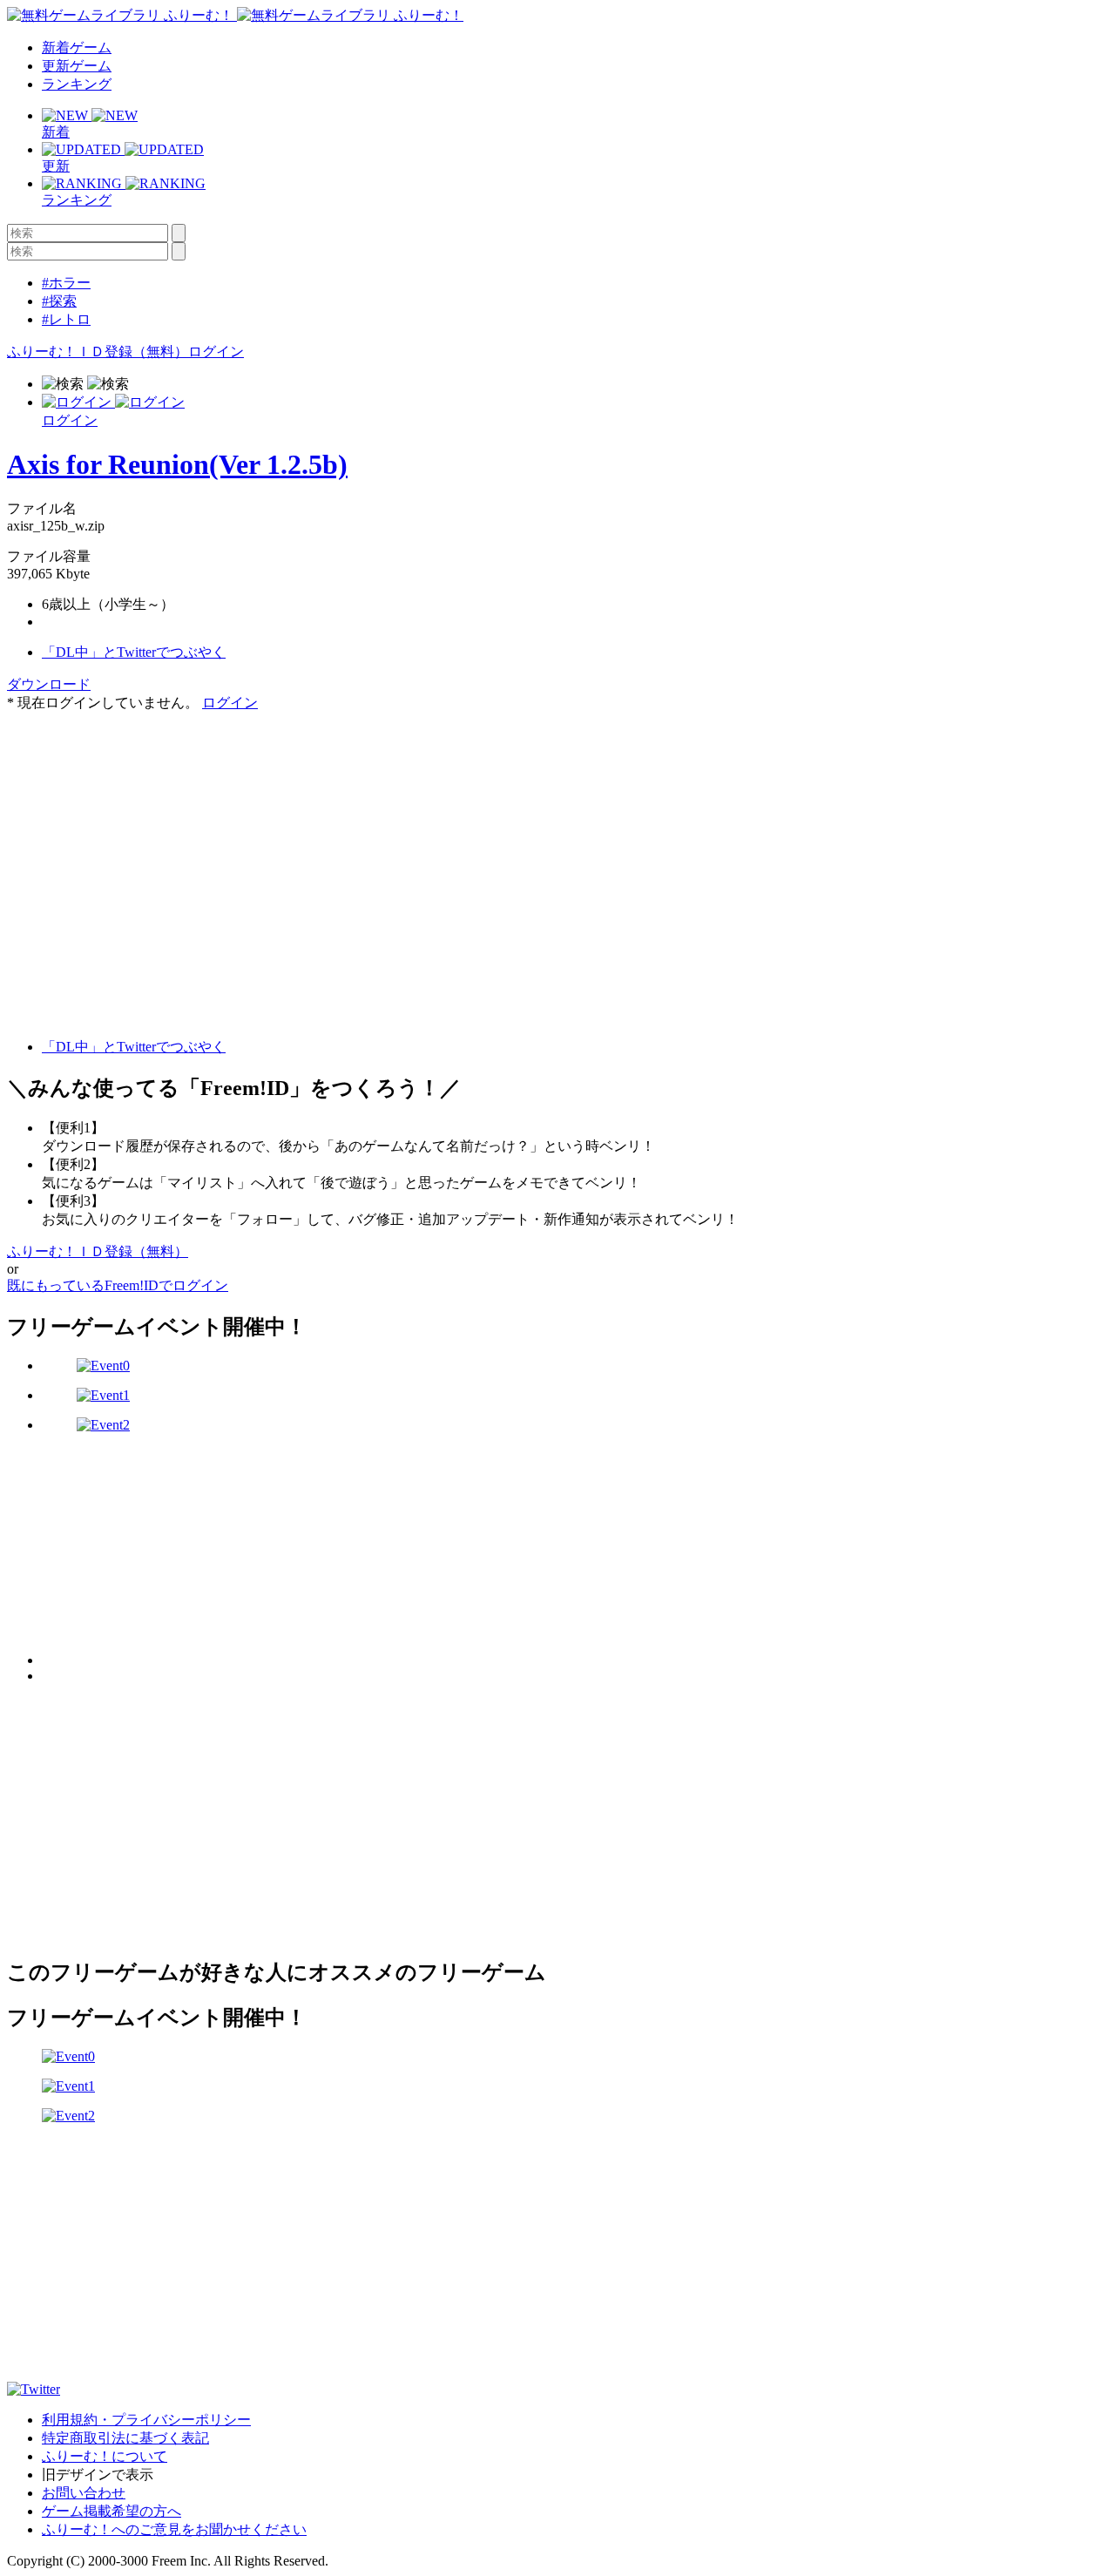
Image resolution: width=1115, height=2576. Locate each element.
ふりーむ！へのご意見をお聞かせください (174, 2529)
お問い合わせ (84, 2493)
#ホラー (66, 283)
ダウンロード (49, 684)
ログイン (216, 352)
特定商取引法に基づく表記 (125, 2438)
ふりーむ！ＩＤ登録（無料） (98, 352)
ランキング (77, 84)
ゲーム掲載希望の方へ (111, 2511)
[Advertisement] (138, 821)
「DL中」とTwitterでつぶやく (134, 652)
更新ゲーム (77, 66)
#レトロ (66, 319)
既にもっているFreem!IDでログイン (118, 1285)
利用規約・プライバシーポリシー (146, 2420)
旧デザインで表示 (98, 2475)
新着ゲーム (77, 47)
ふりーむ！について (105, 2456)
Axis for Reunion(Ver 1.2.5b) (177, 464)
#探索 (59, 301)
